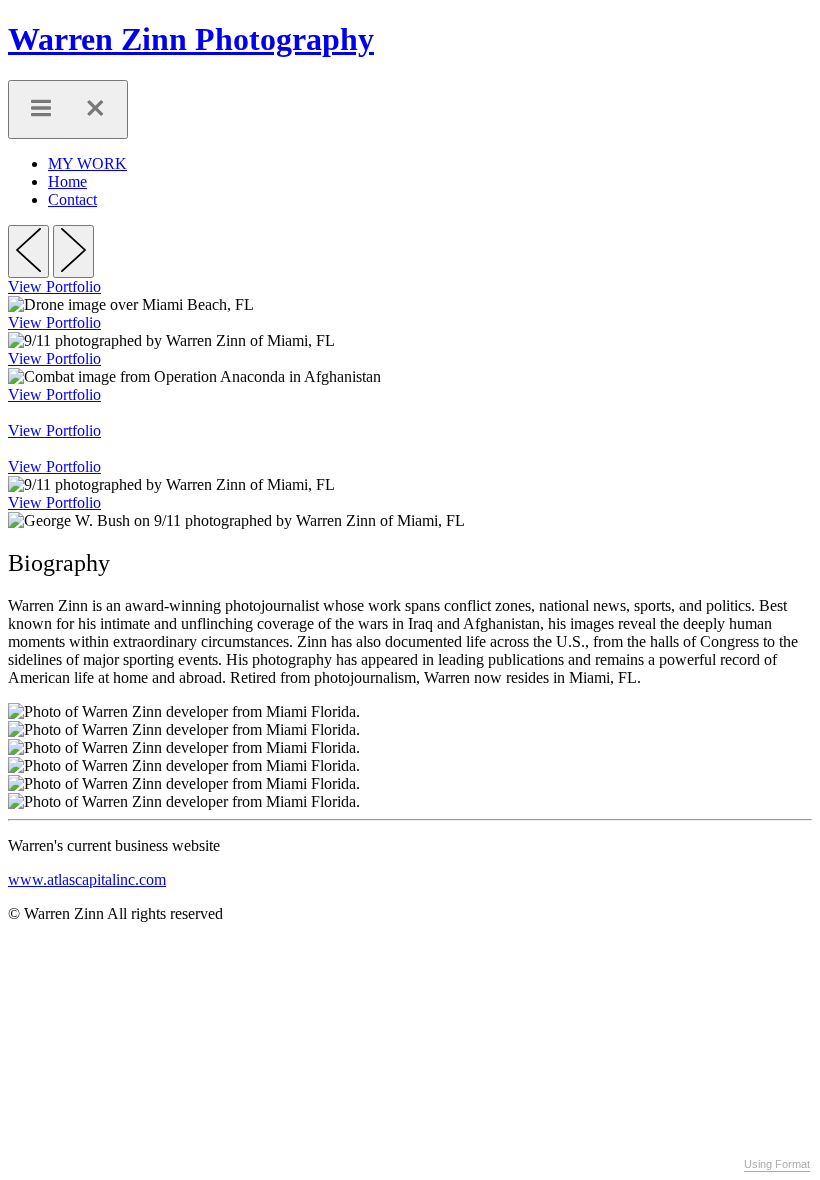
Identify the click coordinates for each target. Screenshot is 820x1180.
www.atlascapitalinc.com (87, 879)
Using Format (777, 1164)
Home (67, 181)
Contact (72, 199)
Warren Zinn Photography (191, 39)
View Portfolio (54, 286)
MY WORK (87, 163)
